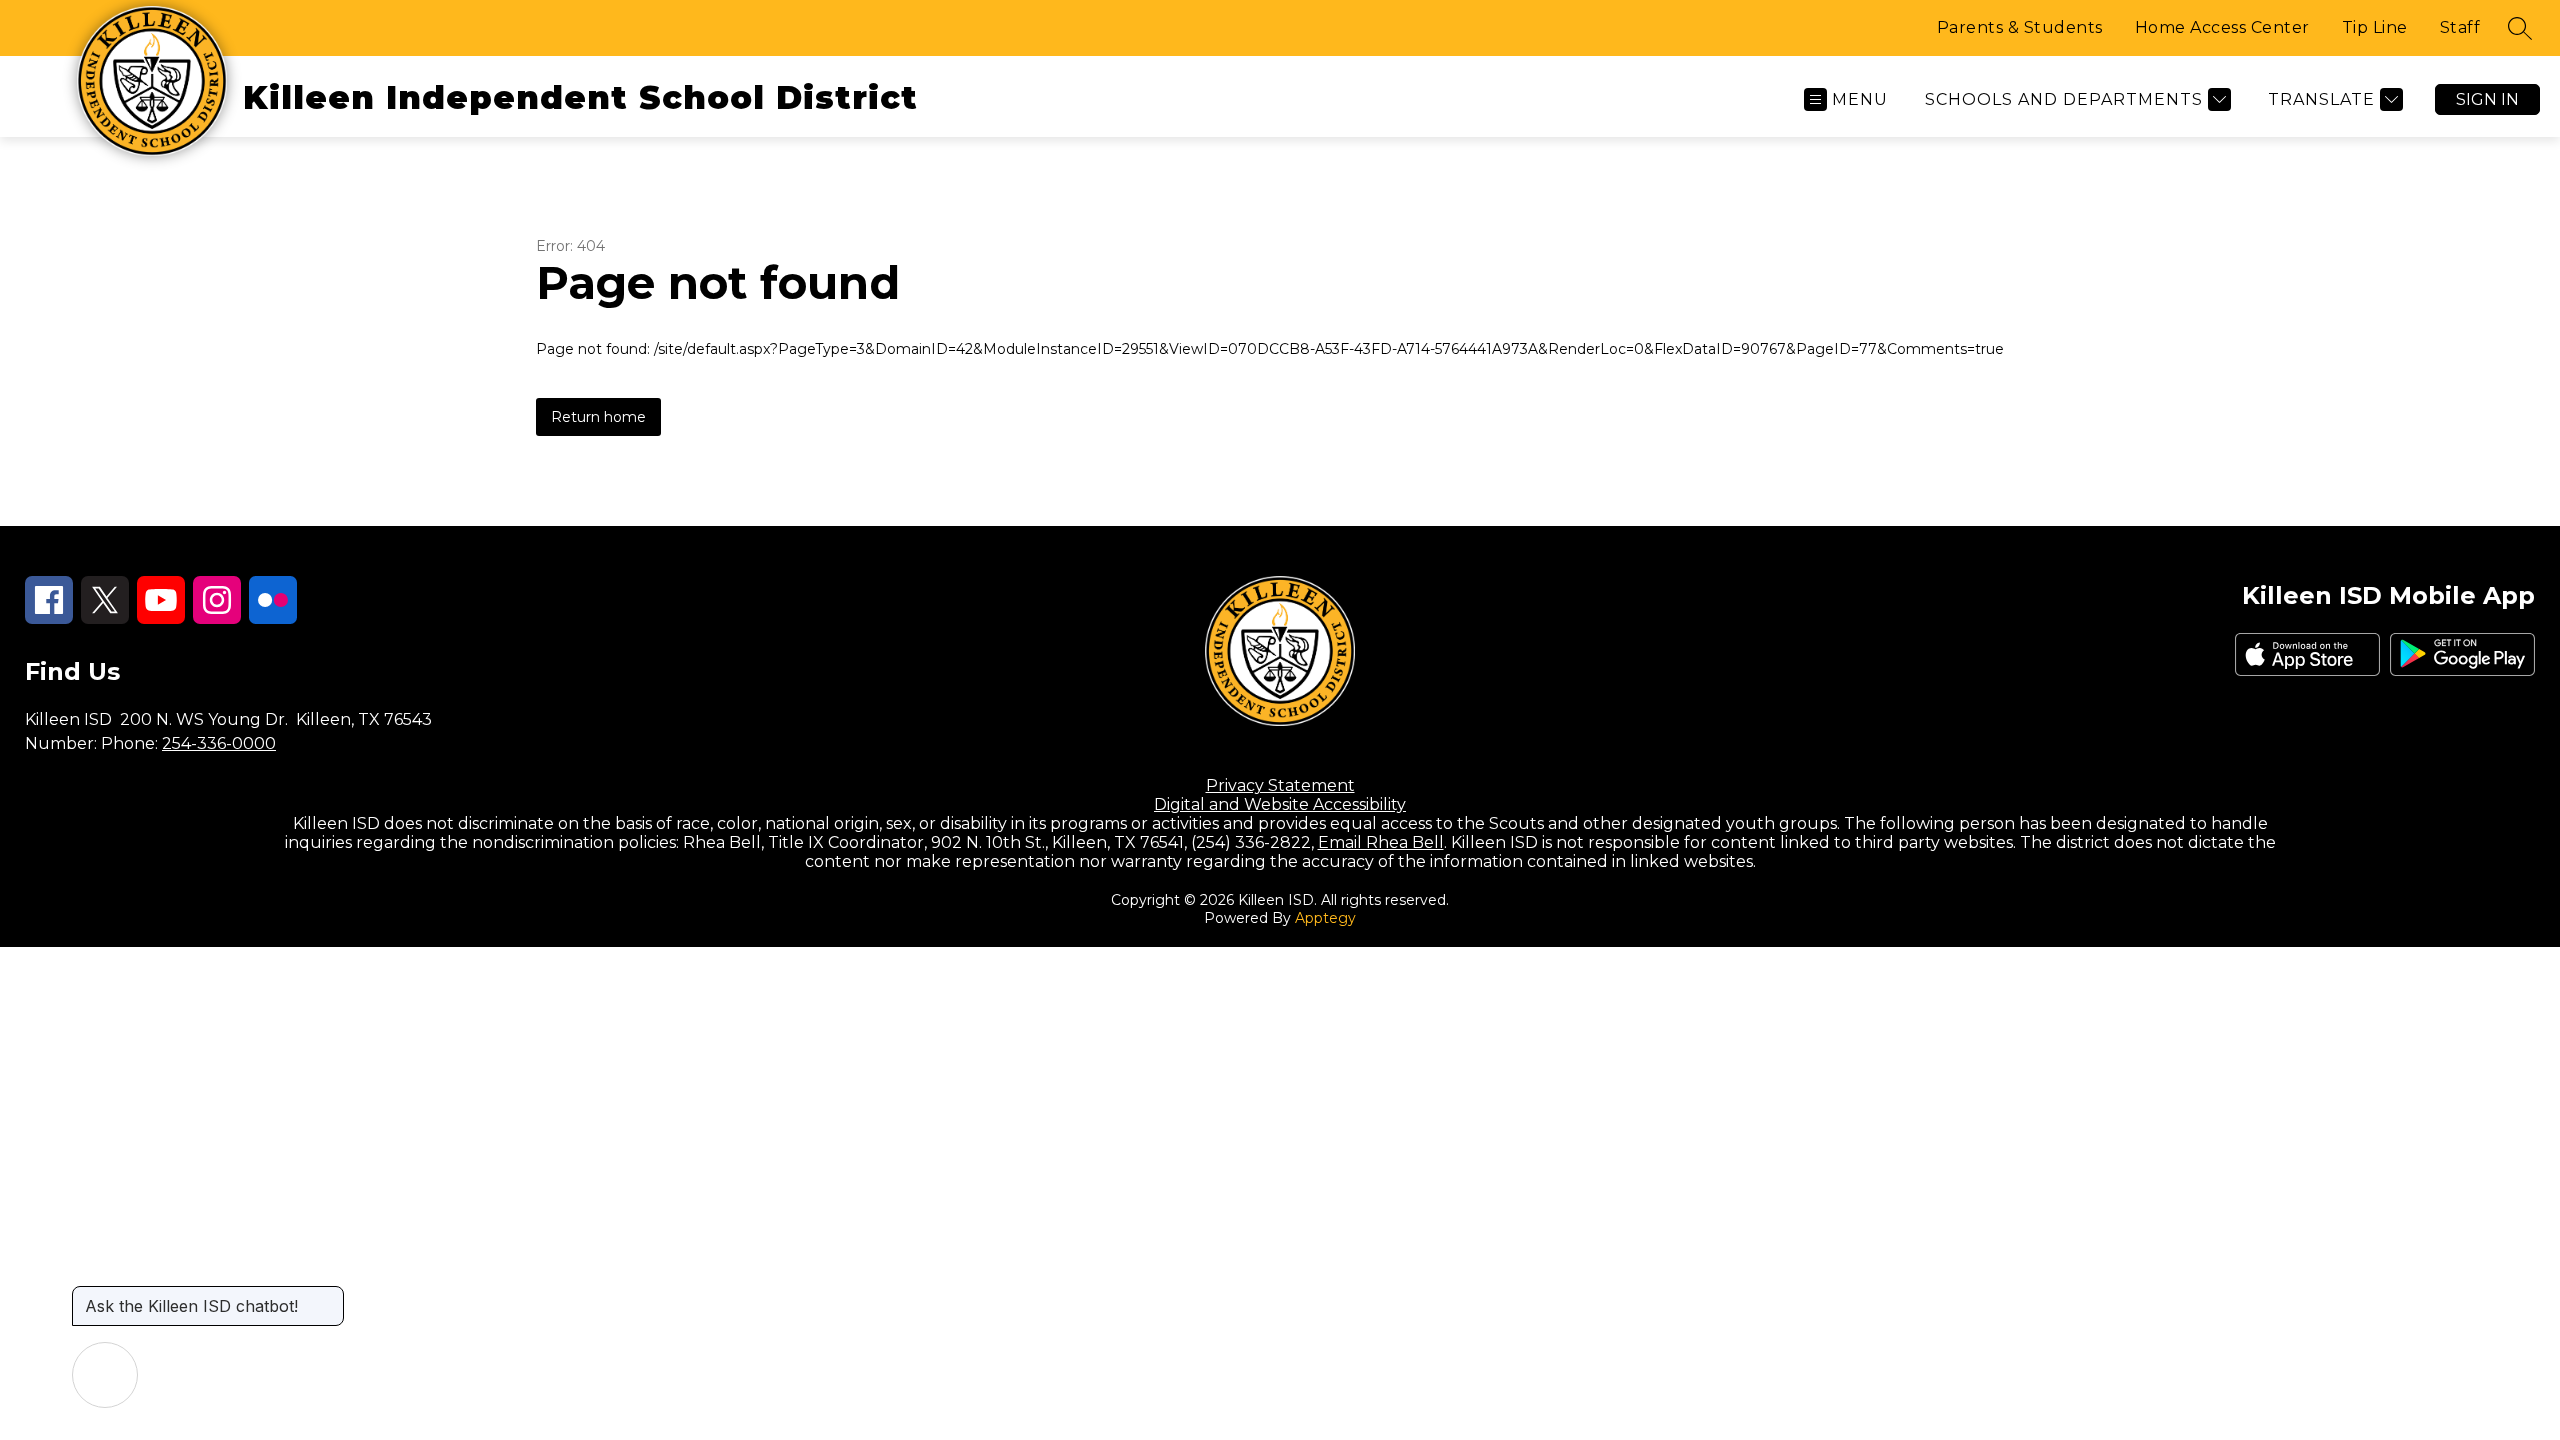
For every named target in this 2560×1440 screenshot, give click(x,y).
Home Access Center (2222, 27)
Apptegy (1325, 918)
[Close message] (328, 1296)
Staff (2460, 27)
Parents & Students (2020, 27)
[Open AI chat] (105, 1375)
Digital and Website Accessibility (1280, 804)
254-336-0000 (219, 743)
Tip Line (2375, 27)
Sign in (2487, 99)
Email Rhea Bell (1381, 842)
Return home (598, 417)
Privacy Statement (1280, 785)
